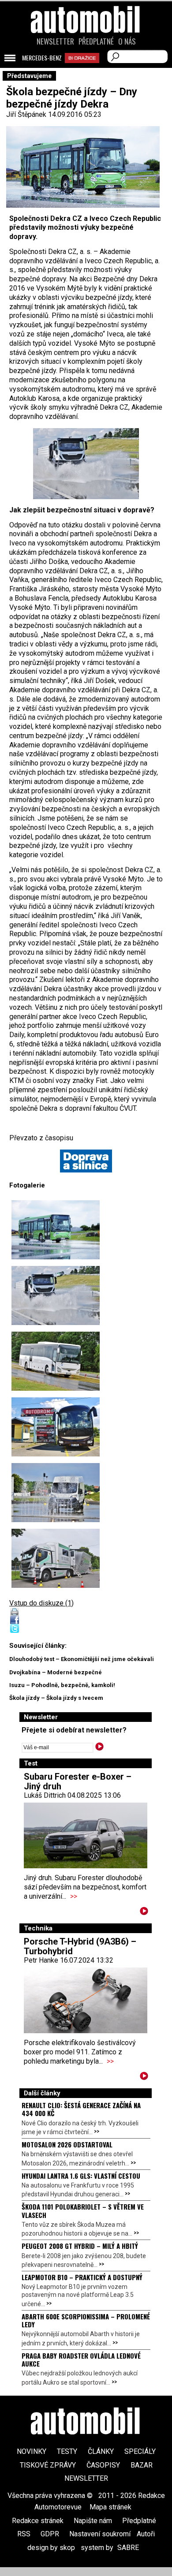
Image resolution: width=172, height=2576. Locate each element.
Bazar (142, 2465)
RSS (24, 2534)
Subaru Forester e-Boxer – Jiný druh (78, 1781)
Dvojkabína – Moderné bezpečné (56, 1672)
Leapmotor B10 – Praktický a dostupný (82, 2277)
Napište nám (93, 2521)
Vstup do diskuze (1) (41, 1603)
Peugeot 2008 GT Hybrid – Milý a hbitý (80, 2246)
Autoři (146, 2534)
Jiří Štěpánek (26, 114)
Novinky (32, 2451)
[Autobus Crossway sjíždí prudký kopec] (56, 1361)
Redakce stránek (38, 2521)
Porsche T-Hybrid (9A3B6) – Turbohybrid (80, 1946)
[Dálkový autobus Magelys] (56, 1427)
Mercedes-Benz (42, 58)
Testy (67, 2451)
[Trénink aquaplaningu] (86, 464)
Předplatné (96, 41)
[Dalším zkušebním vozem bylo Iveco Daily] (56, 1493)
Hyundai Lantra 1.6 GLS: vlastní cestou (81, 2176)
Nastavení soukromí (100, 2534)
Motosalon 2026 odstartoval (67, 2144)
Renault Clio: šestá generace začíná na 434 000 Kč (81, 2109)
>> (74, 1896)
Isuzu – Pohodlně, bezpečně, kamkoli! (62, 1685)
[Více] (144, 1913)
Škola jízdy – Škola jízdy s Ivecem (56, 1698)
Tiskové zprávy (48, 2465)
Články (101, 2451)
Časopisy (103, 2465)
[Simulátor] (56, 1558)
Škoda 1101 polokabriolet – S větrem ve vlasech (83, 2210)
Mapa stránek (110, 2507)
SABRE (128, 2548)
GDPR (50, 2534)
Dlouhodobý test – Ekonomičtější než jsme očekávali (82, 1659)
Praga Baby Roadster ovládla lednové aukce (81, 2359)
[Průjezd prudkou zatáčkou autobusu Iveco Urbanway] (56, 1230)
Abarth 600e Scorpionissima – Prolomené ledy (86, 2320)
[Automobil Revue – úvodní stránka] (86, 69)
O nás (127, 41)
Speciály (140, 2451)
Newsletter (55, 41)
